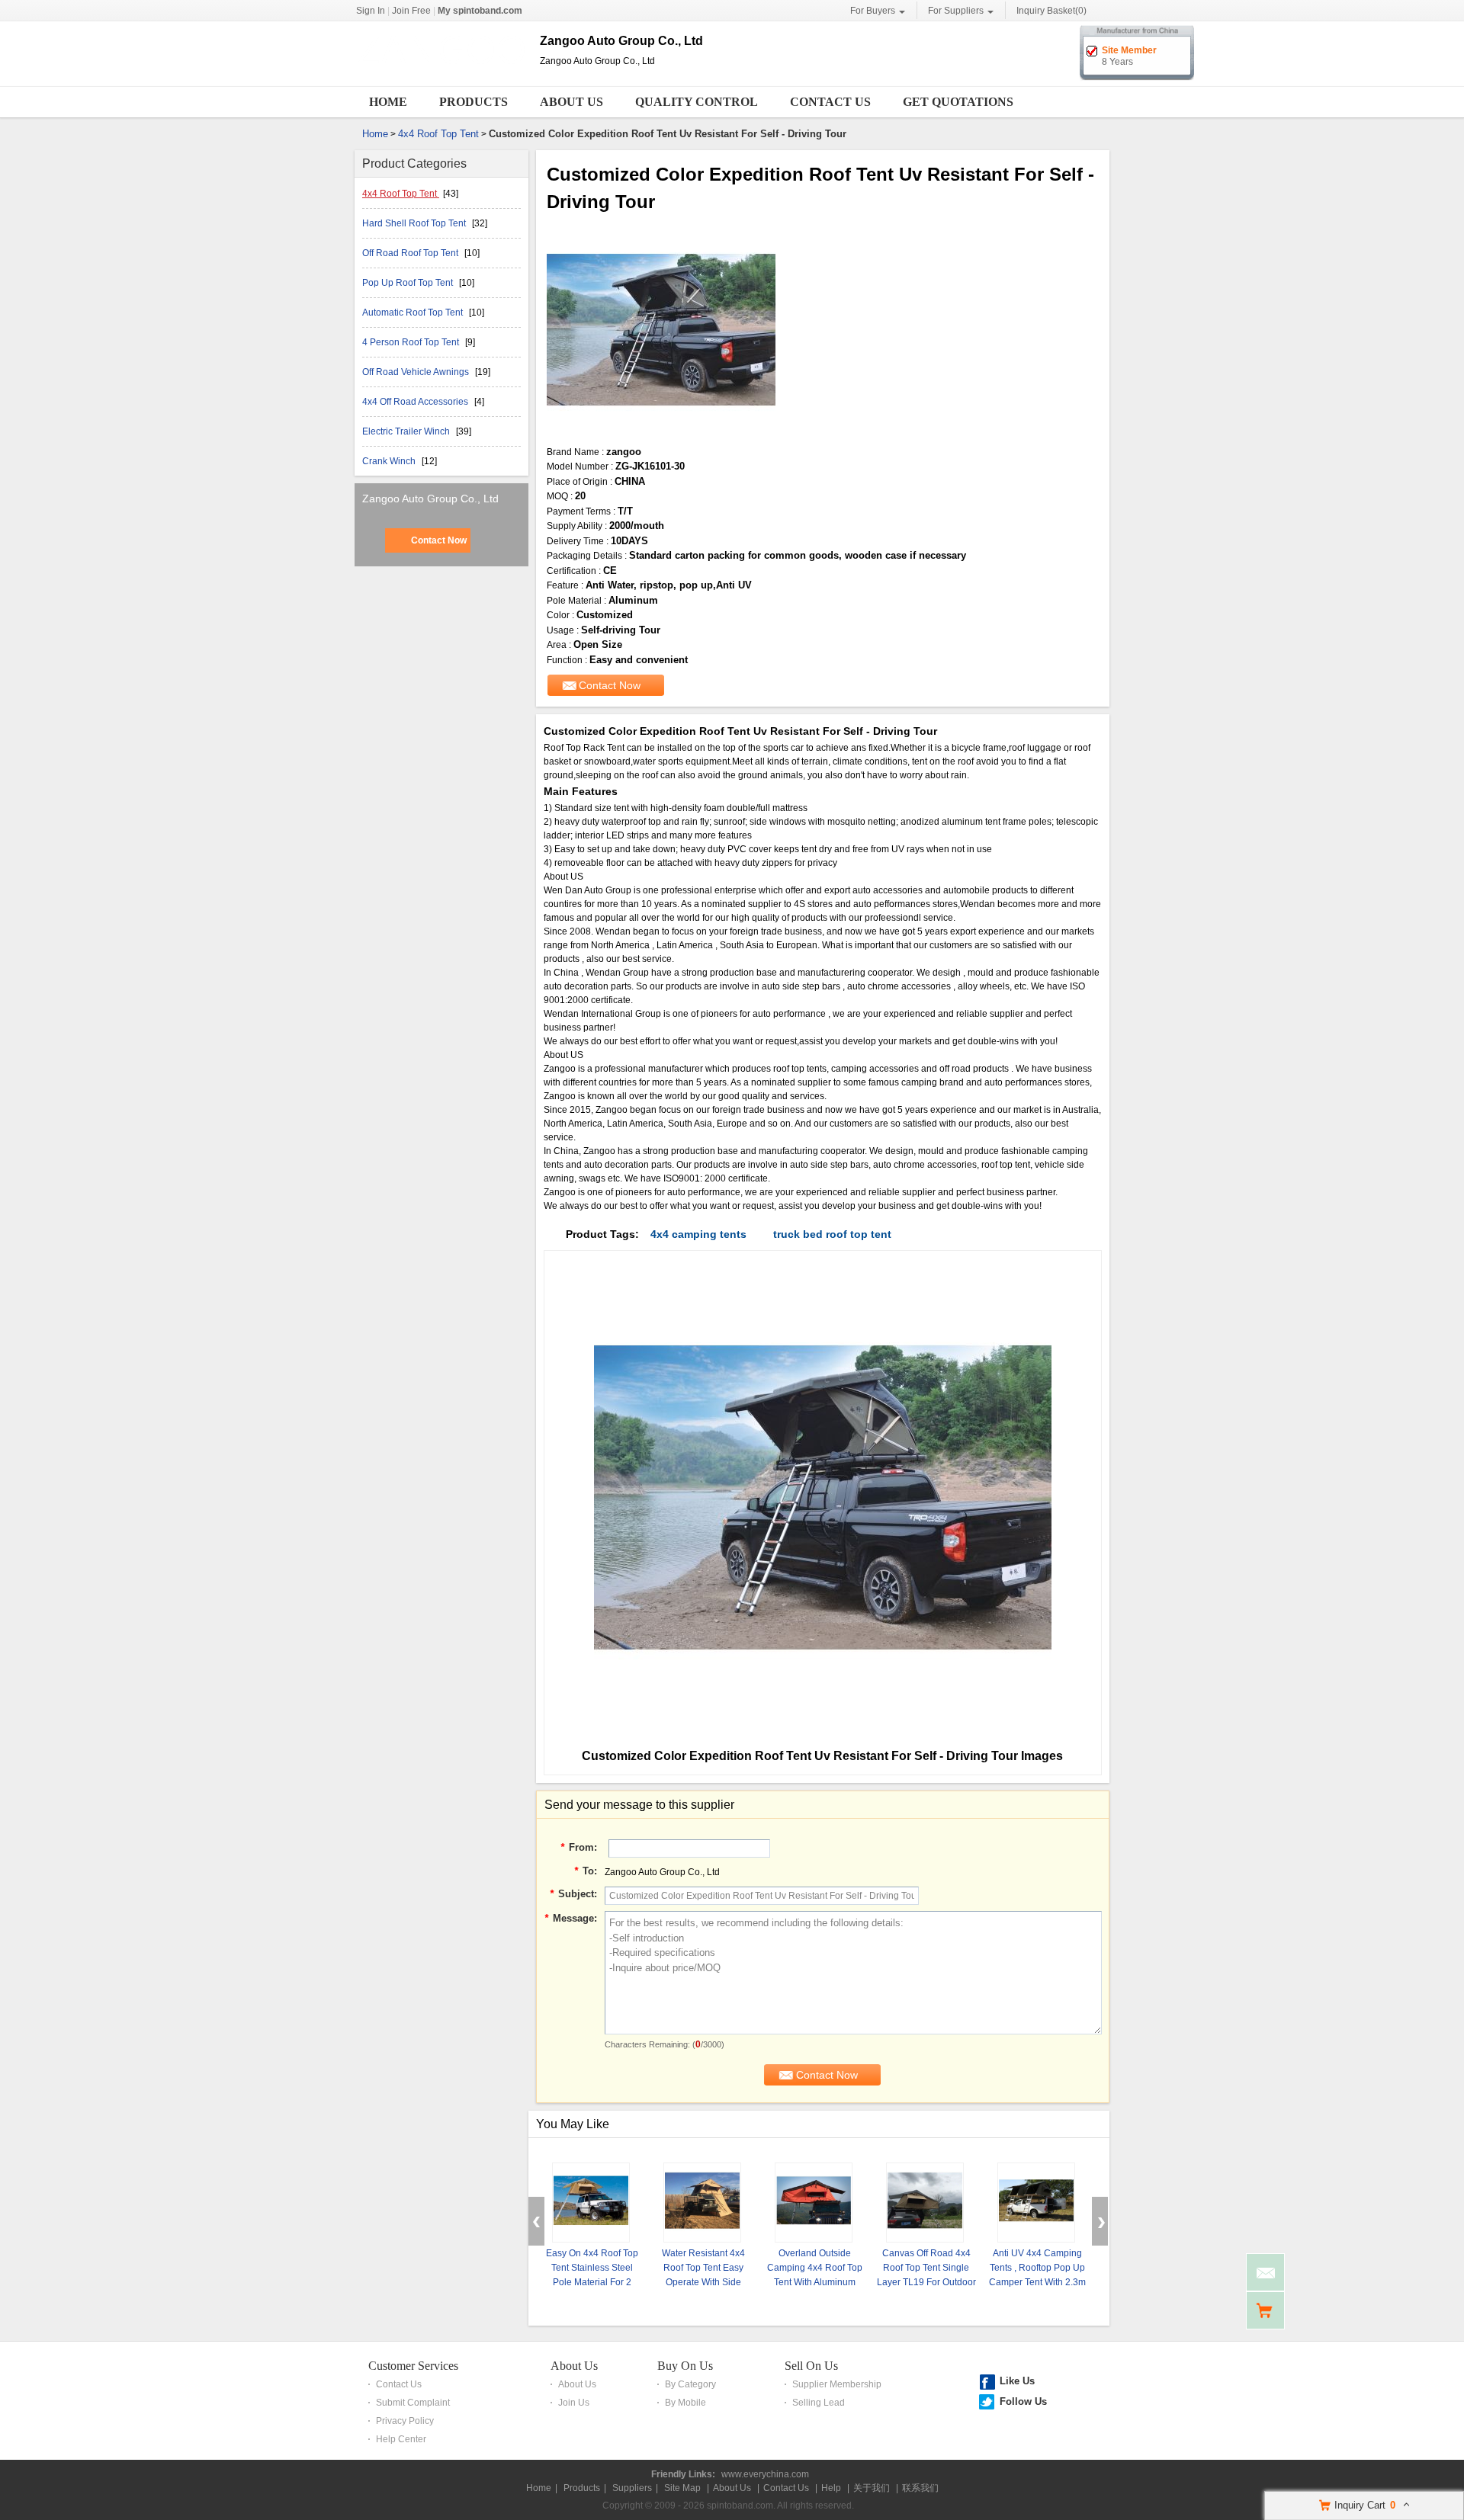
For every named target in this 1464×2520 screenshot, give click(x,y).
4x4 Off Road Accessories (416, 402)
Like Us (1017, 2381)
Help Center (401, 2439)
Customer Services (413, 2366)
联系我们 (920, 2488)
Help (831, 2488)
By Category (690, 2384)
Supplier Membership (837, 2384)
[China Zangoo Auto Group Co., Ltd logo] (441, 75)
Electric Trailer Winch (407, 431)
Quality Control (697, 102)
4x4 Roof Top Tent (438, 134)
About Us (571, 102)
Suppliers (632, 2488)
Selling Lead (819, 2403)
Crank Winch (390, 461)
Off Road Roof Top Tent (411, 253)
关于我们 (872, 2488)
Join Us (574, 2403)
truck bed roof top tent (832, 1234)
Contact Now (439, 540)
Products (474, 102)
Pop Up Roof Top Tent (409, 283)
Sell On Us (811, 2366)
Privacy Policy (405, 2421)
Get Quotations (958, 102)
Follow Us (1023, 2401)
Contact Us (830, 102)
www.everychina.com (765, 2474)
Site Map (682, 2488)
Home (388, 102)
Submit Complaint (413, 2403)
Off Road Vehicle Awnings (417, 372)
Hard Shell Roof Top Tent (415, 223)
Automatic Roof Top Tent (414, 313)
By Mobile (685, 2403)
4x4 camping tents (698, 1234)
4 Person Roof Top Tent (412, 342)
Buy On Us (685, 2366)
